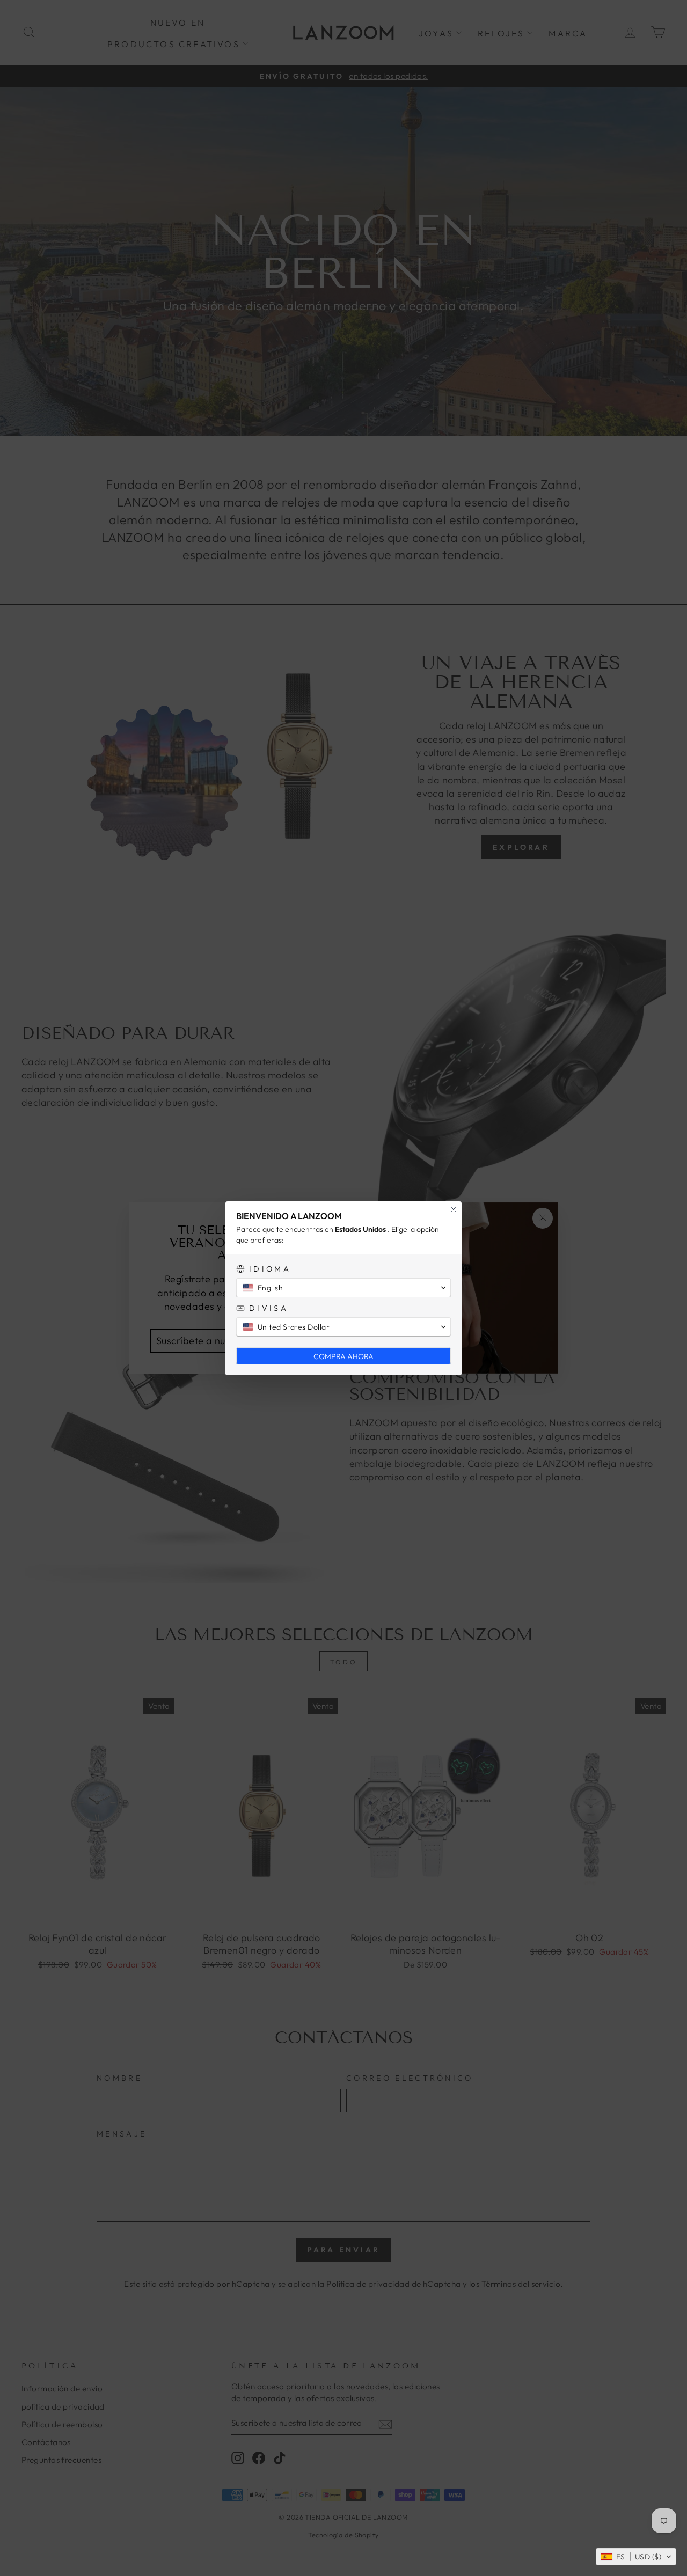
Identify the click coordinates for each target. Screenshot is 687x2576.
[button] (636, 2557)
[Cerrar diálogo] (454, 1209)
